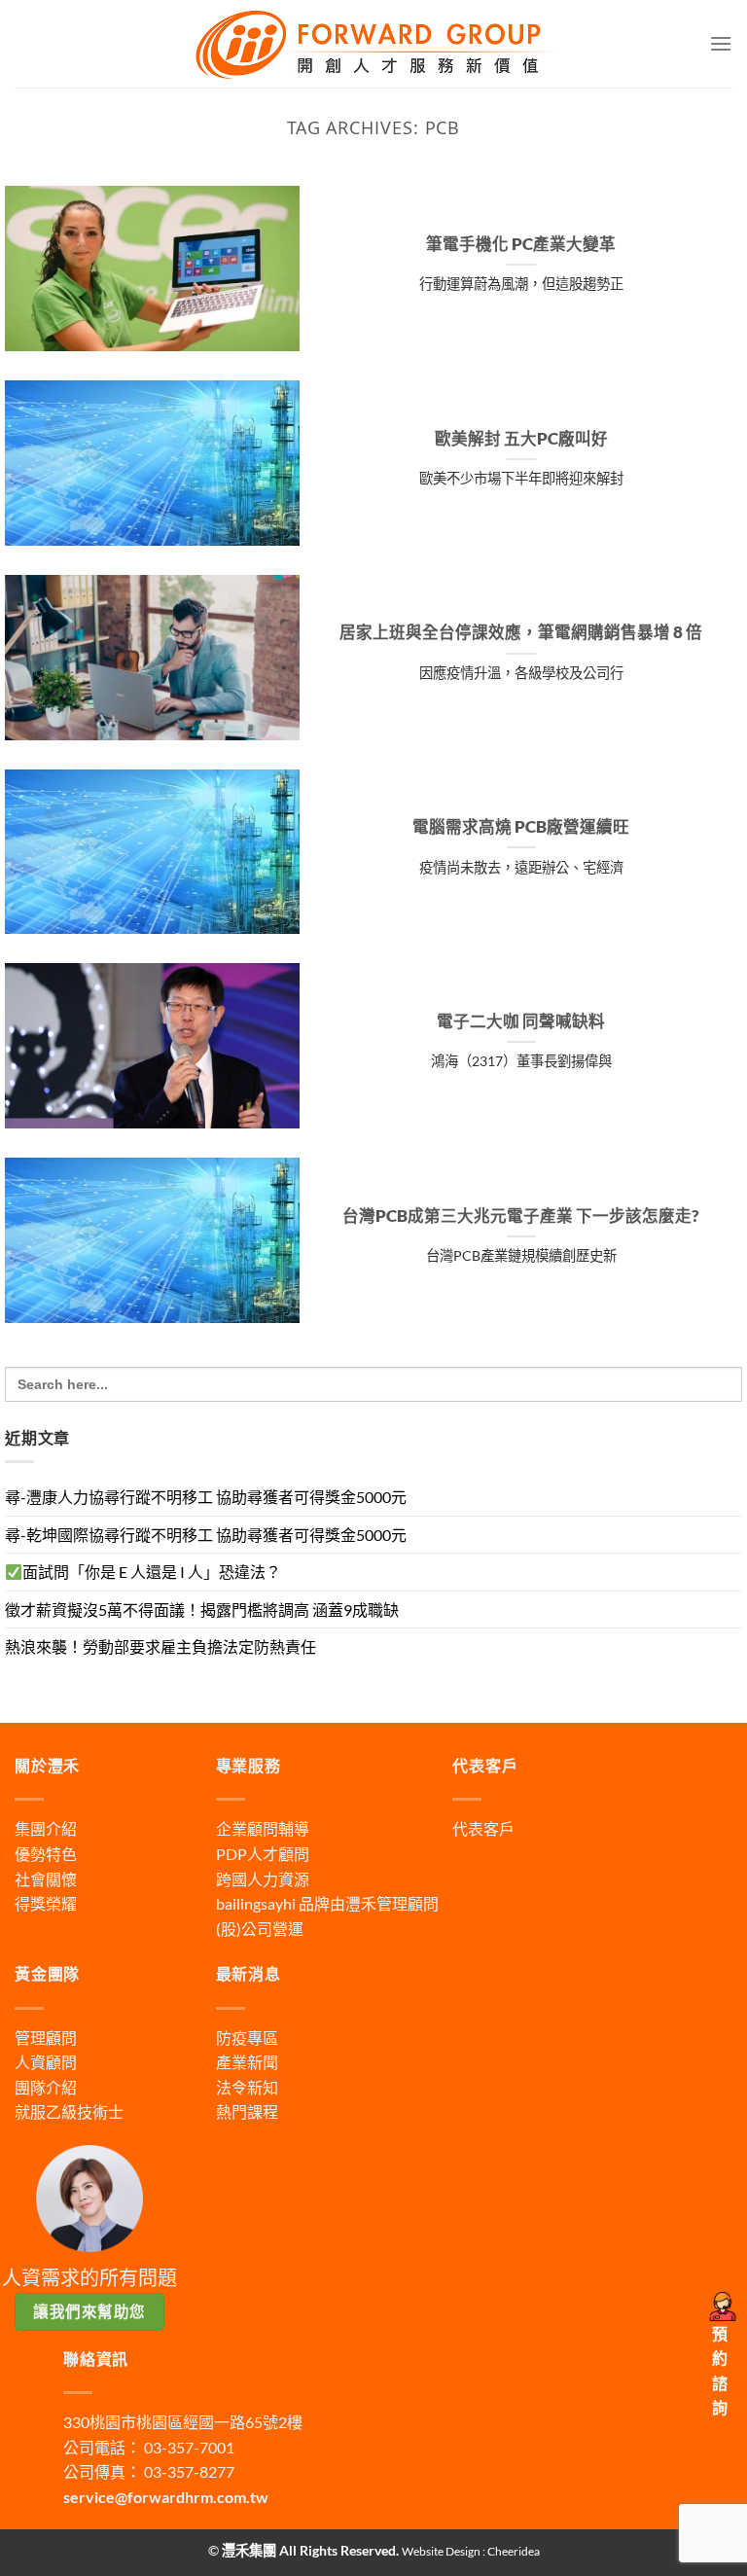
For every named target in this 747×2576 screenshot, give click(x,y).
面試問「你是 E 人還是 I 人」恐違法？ (152, 1572)
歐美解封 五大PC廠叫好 (521, 439)
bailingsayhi (256, 1903)
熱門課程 (247, 2111)
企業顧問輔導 (263, 1828)
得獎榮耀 (46, 1903)
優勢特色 (46, 1854)
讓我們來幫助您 (89, 2311)
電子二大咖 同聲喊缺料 (521, 1021)
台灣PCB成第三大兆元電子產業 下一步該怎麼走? (521, 1216)
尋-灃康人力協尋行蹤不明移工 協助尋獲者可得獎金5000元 (206, 1497)
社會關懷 (46, 1879)
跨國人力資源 (263, 1879)
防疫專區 (247, 2038)
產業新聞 (247, 2062)
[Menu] (721, 43)
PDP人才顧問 (263, 1854)
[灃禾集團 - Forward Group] (373, 43)
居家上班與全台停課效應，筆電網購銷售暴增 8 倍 (521, 632)
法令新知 (247, 2087)
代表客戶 (483, 1828)
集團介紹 (46, 1828)
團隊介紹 (46, 2087)
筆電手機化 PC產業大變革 (521, 244)
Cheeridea (514, 2551)
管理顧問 (46, 2038)
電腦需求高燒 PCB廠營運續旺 (521, 827)
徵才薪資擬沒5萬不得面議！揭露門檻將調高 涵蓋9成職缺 (202, 1610)
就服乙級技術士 (69, 2111)
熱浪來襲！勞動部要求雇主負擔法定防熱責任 (160, 1646)
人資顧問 (46, 2062)
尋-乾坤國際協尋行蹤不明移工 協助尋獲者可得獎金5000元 (206, 1535)
